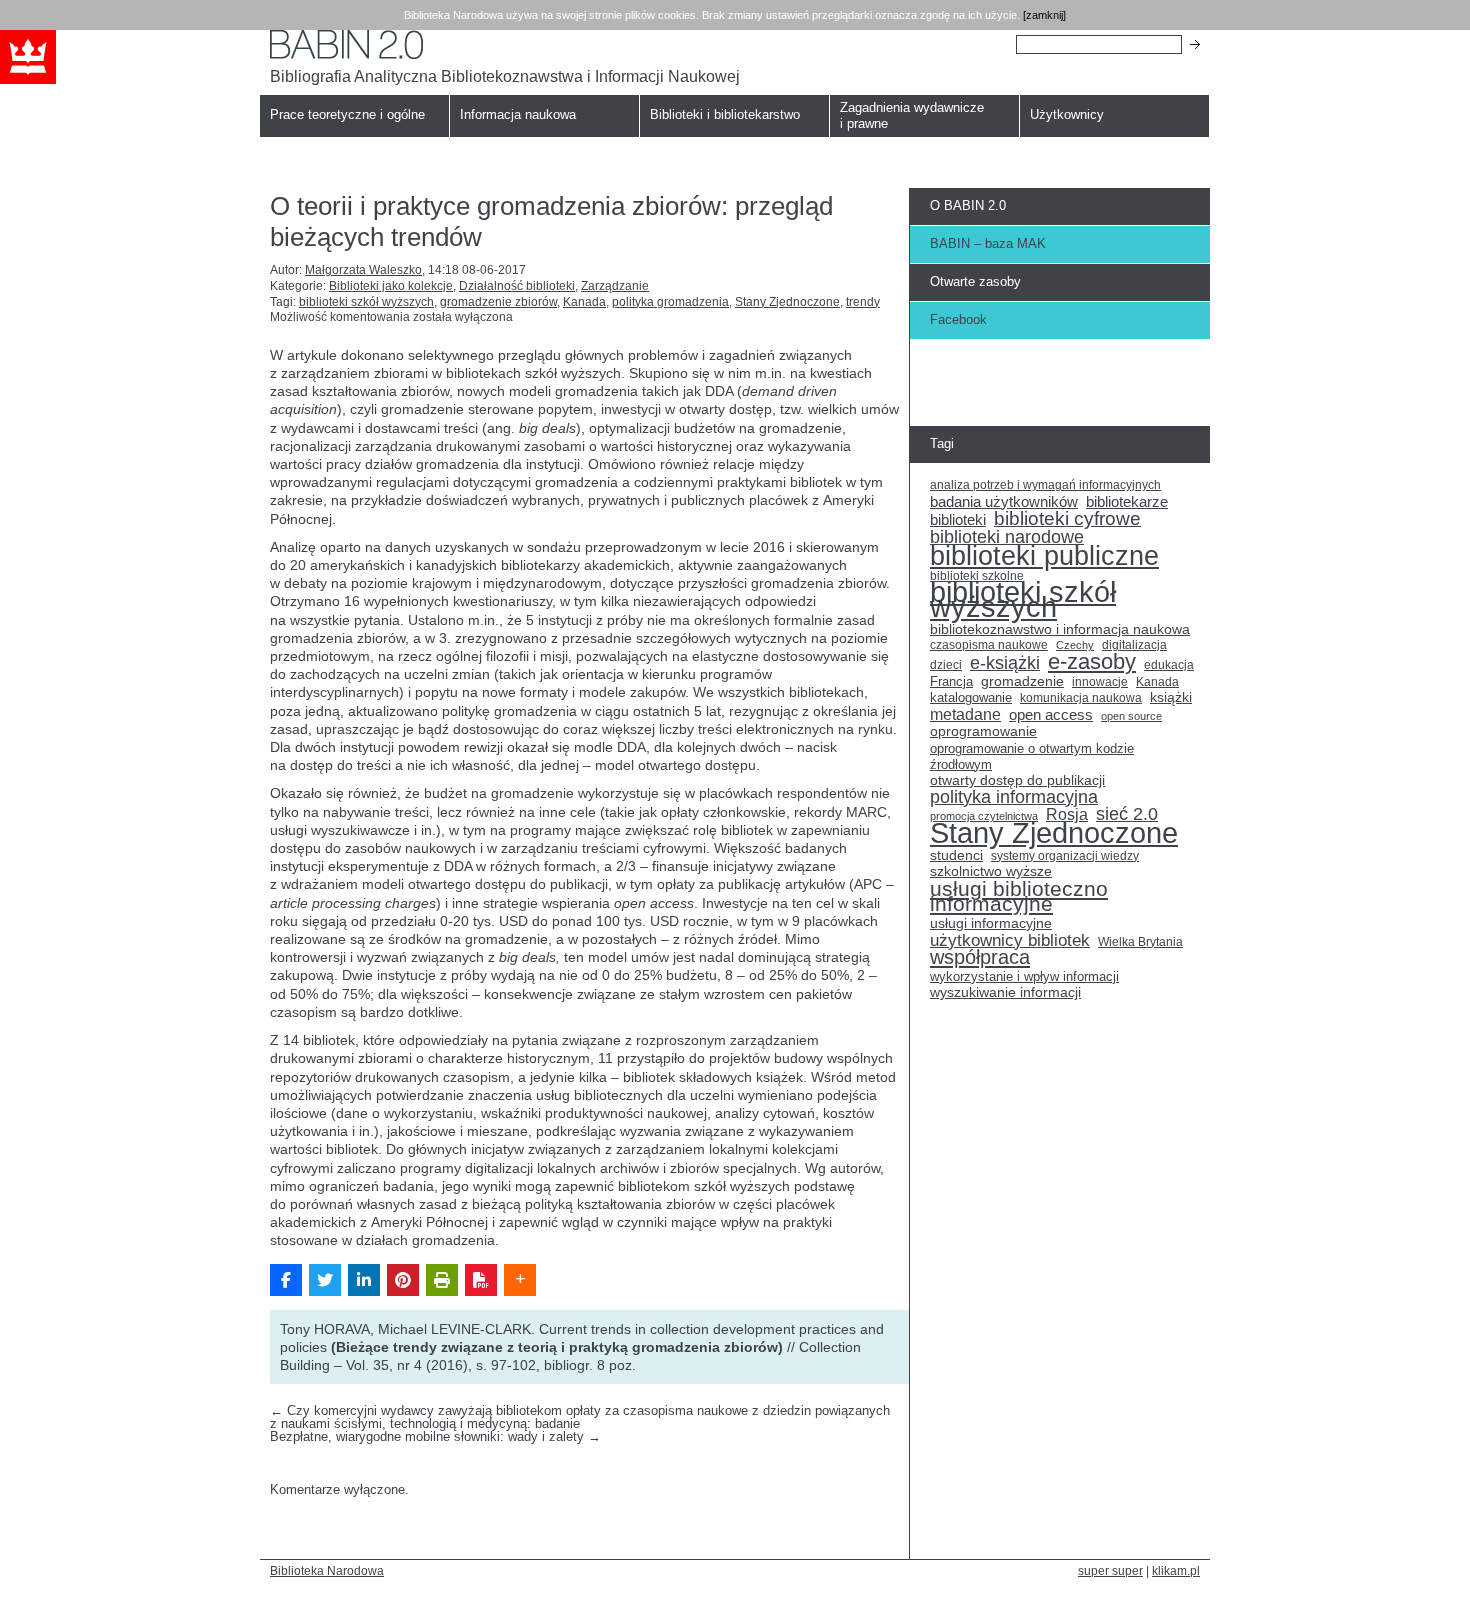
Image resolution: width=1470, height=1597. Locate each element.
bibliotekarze (1127, 502)
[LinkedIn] (364, 1280)
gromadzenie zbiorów (498, 302)
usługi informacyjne (991, 923)
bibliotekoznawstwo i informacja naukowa (1060, 629)
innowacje (1100, 681)
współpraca (980, 958)
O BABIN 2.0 (968, 205)
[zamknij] (1044, 15)
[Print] (442, 1280)
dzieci (946, 665)
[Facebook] (286, 1280)
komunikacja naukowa (1081, 698)
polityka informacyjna (1014, 798)
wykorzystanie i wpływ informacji (1024, 976)
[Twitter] (325, 1280)
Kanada (584, 302)
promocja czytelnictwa (984, 816)
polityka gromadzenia (670, 302)
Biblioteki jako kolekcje (391, 286)
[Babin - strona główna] (505, 44)
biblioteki (958, 520)
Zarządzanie (615, 286)
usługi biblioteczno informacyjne (1019, 896)
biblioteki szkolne (977, 576)
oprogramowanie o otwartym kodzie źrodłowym (1032, 756)
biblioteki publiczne (1044, 556)
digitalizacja (1134, 645)
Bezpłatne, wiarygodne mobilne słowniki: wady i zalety (435, 1436)
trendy (863, 302)
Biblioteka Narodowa (327, 1570)
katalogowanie (971, 698)
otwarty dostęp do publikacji (1017, 780)
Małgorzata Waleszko (363, 270)
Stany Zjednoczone (787, 302)
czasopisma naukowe (989, 645)
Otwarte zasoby (975, 281)
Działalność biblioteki (517, 286)
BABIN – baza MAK (988, 243)
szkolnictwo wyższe (991, 871)
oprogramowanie (983, 731)
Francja (951, 682)
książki (1171, 697)
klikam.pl (1176, 1570)
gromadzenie (1022, 681)
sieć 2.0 (1127, 815)
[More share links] (520, 1280)
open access (1051, 715)
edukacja (1169, 664)
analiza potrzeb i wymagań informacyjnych (1045, 485)
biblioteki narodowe (1007, 538)
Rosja (1067, 815)
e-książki (1005, 664)
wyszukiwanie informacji (1005, 992)
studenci (956, 855)
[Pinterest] (403, 1280)
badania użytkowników (1004, 502)
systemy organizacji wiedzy (1065, 856)
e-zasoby (1092, 662)
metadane (965, 715)
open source (1131, 716)
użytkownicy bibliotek (1010, 941)
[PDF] (481, 1280)
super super (1110, 1570)
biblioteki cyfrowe (1067, 519)
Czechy (1075, 645)
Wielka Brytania (1140, 941)
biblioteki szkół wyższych (366, 302)
